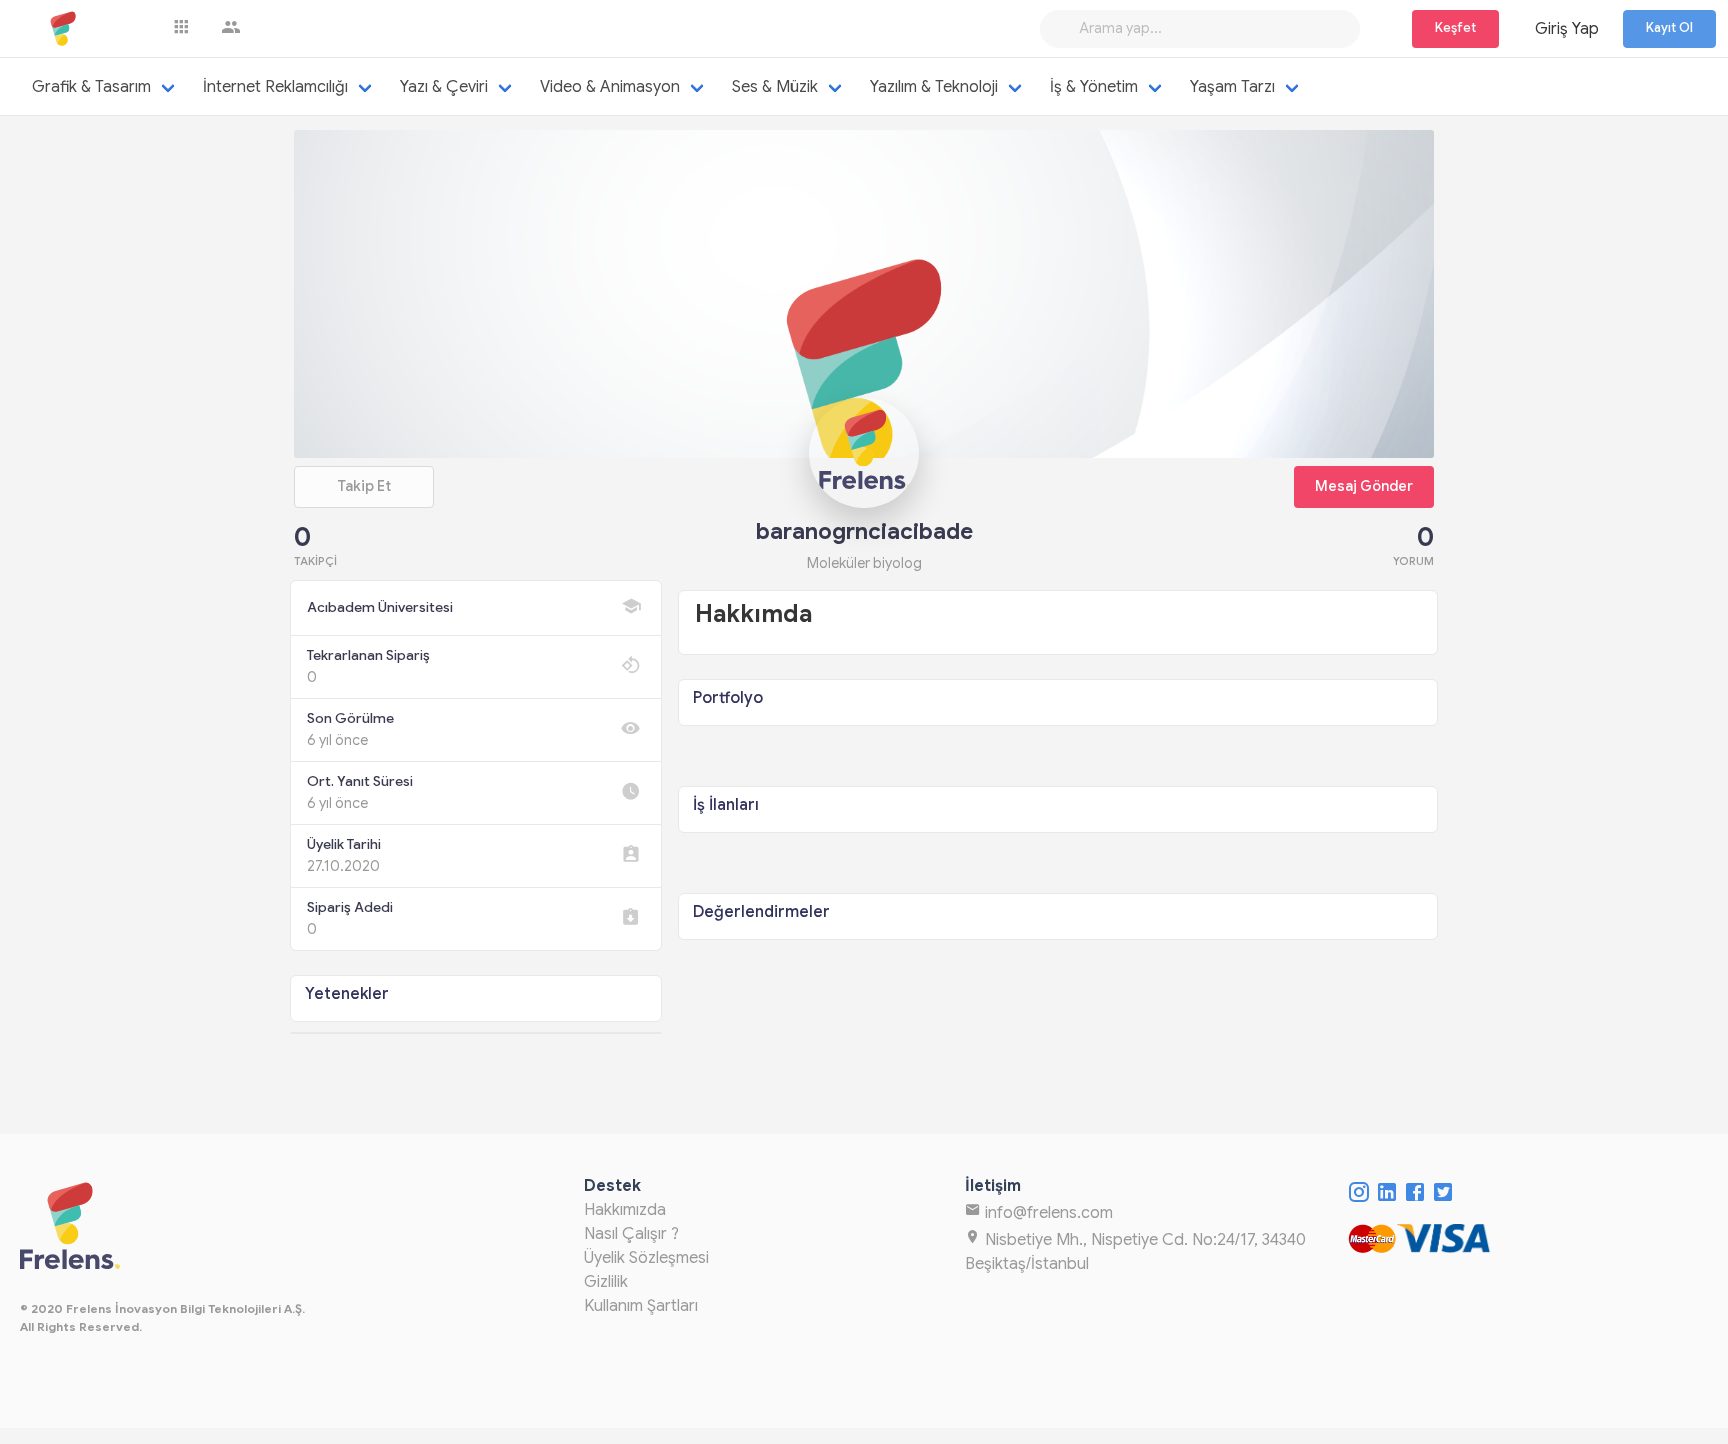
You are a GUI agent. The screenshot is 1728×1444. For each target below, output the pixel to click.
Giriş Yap (1567, 29)
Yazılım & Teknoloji (934, 87)
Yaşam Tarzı (1232, 87)
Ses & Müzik (775, 87)
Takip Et (364, 486)
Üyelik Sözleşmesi (646, 1258)
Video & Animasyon (610, 87)
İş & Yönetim (1094, 87)
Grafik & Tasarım (91, 87)
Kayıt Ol (1669, 28)
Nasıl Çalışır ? (631, 1234)
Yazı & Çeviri (444, 87)
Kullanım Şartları (641, 1306)
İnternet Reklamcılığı (275, 87)
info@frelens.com (1047, 1213)
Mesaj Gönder (1364, 486)
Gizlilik (606, 1282)
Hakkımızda (625, 1210)
